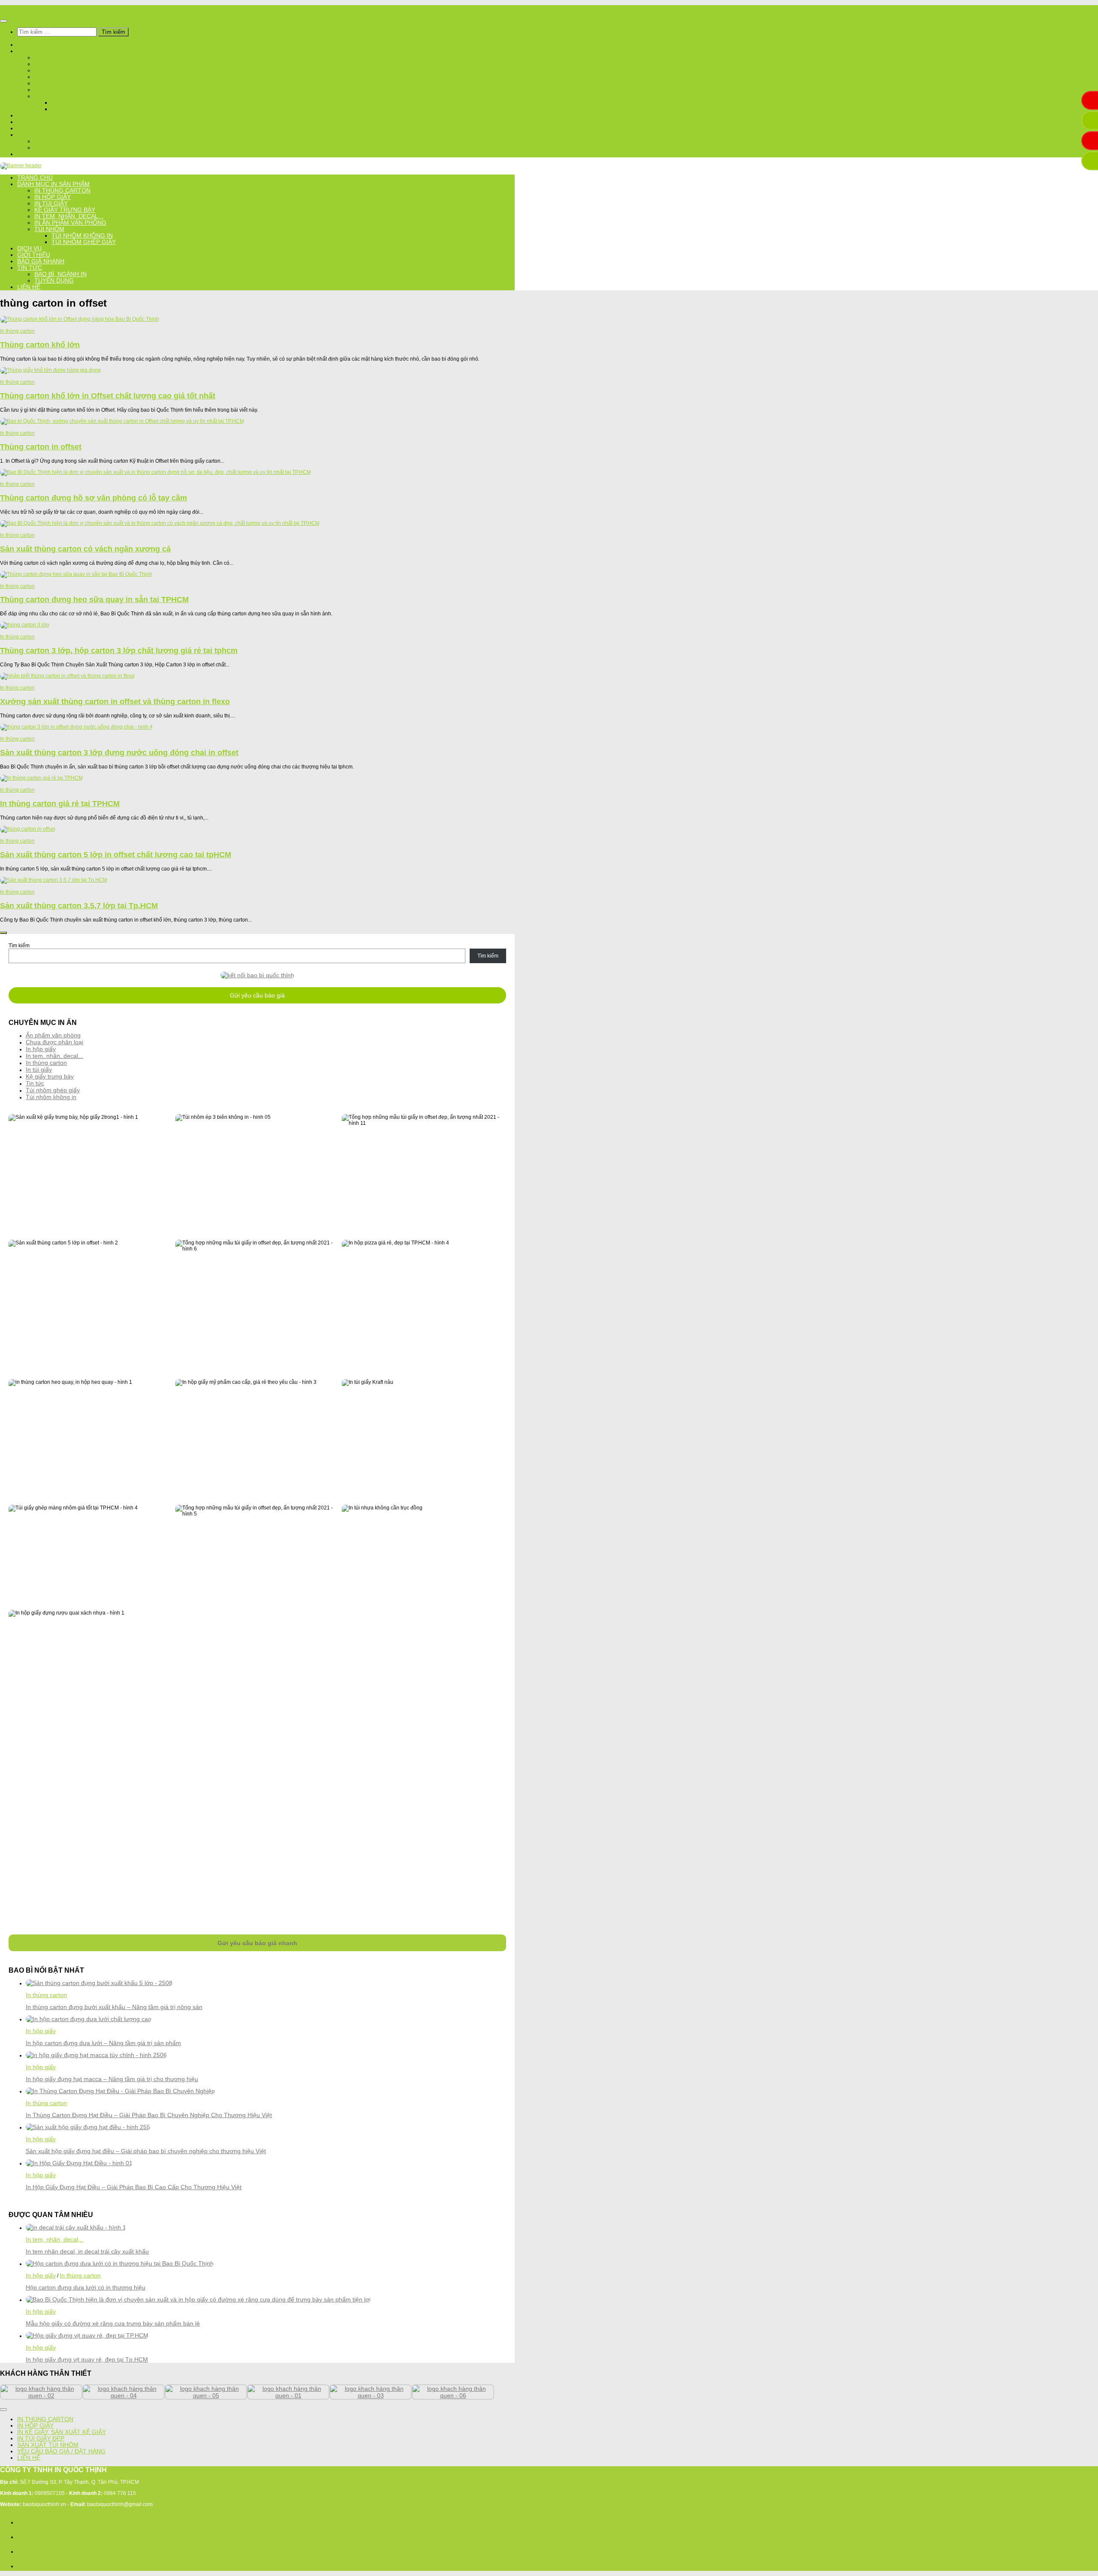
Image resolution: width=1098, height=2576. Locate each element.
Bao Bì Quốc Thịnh (22, 8)
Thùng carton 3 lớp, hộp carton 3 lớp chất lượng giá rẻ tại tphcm (119, 651)
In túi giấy (51, 71)
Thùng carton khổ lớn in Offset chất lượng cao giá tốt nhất (108, 396)
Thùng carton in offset (41, 447)
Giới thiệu (34, 122)
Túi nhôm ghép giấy (84, 109)
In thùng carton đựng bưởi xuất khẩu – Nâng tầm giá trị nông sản (114, 2007)
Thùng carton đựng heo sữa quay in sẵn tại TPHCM (94, 600)
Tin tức (30, 135)
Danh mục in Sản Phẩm (53, 51)
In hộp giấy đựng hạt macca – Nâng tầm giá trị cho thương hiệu (112, 2079)
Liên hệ (29, 154)
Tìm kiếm (19, 946)
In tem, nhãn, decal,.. (69, 83)
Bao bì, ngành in (60, 141)
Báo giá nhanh (41, 128)
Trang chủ (35, 45)
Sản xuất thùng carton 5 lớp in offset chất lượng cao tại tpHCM (116, 855)
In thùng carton (62, 58)
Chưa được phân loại (54, 1042)
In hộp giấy (53, 64)
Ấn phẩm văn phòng (53, 1035)
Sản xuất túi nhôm (48, 2445)
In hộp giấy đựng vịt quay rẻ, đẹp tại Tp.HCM (87, 2359)
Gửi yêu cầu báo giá (257, 995)
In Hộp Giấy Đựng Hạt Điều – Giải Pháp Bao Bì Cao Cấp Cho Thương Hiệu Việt (134, 2187)
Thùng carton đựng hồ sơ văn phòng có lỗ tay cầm (94, 498)
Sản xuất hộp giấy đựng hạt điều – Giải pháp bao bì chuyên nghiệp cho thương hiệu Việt (146, 2151)
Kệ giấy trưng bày (65, 77)
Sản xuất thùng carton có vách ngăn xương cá (85, 549)
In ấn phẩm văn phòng (70, 90)
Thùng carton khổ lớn (40, 345)
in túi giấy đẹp (41, 2439)
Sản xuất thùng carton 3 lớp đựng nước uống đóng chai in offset (119, 753)
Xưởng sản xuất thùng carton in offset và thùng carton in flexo (115, 702)
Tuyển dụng (54, 148)
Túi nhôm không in (82, 103)
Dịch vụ (29, 116)
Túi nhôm (49, 96)
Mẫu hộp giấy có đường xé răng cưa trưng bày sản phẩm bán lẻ (113, 2323)
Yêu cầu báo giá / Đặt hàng (61, 2451)
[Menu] (3, 21)
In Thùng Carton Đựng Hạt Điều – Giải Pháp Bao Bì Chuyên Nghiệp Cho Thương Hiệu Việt (149, 2115)
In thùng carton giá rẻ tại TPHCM (60, 804)
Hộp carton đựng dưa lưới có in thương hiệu (86, 2287)
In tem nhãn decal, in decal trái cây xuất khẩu (87, 2251)
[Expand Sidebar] (3, 933)
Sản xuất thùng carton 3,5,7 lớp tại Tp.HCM (79, 906)
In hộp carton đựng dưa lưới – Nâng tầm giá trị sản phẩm (103, 2043)
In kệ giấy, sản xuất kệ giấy (62, 2432)
